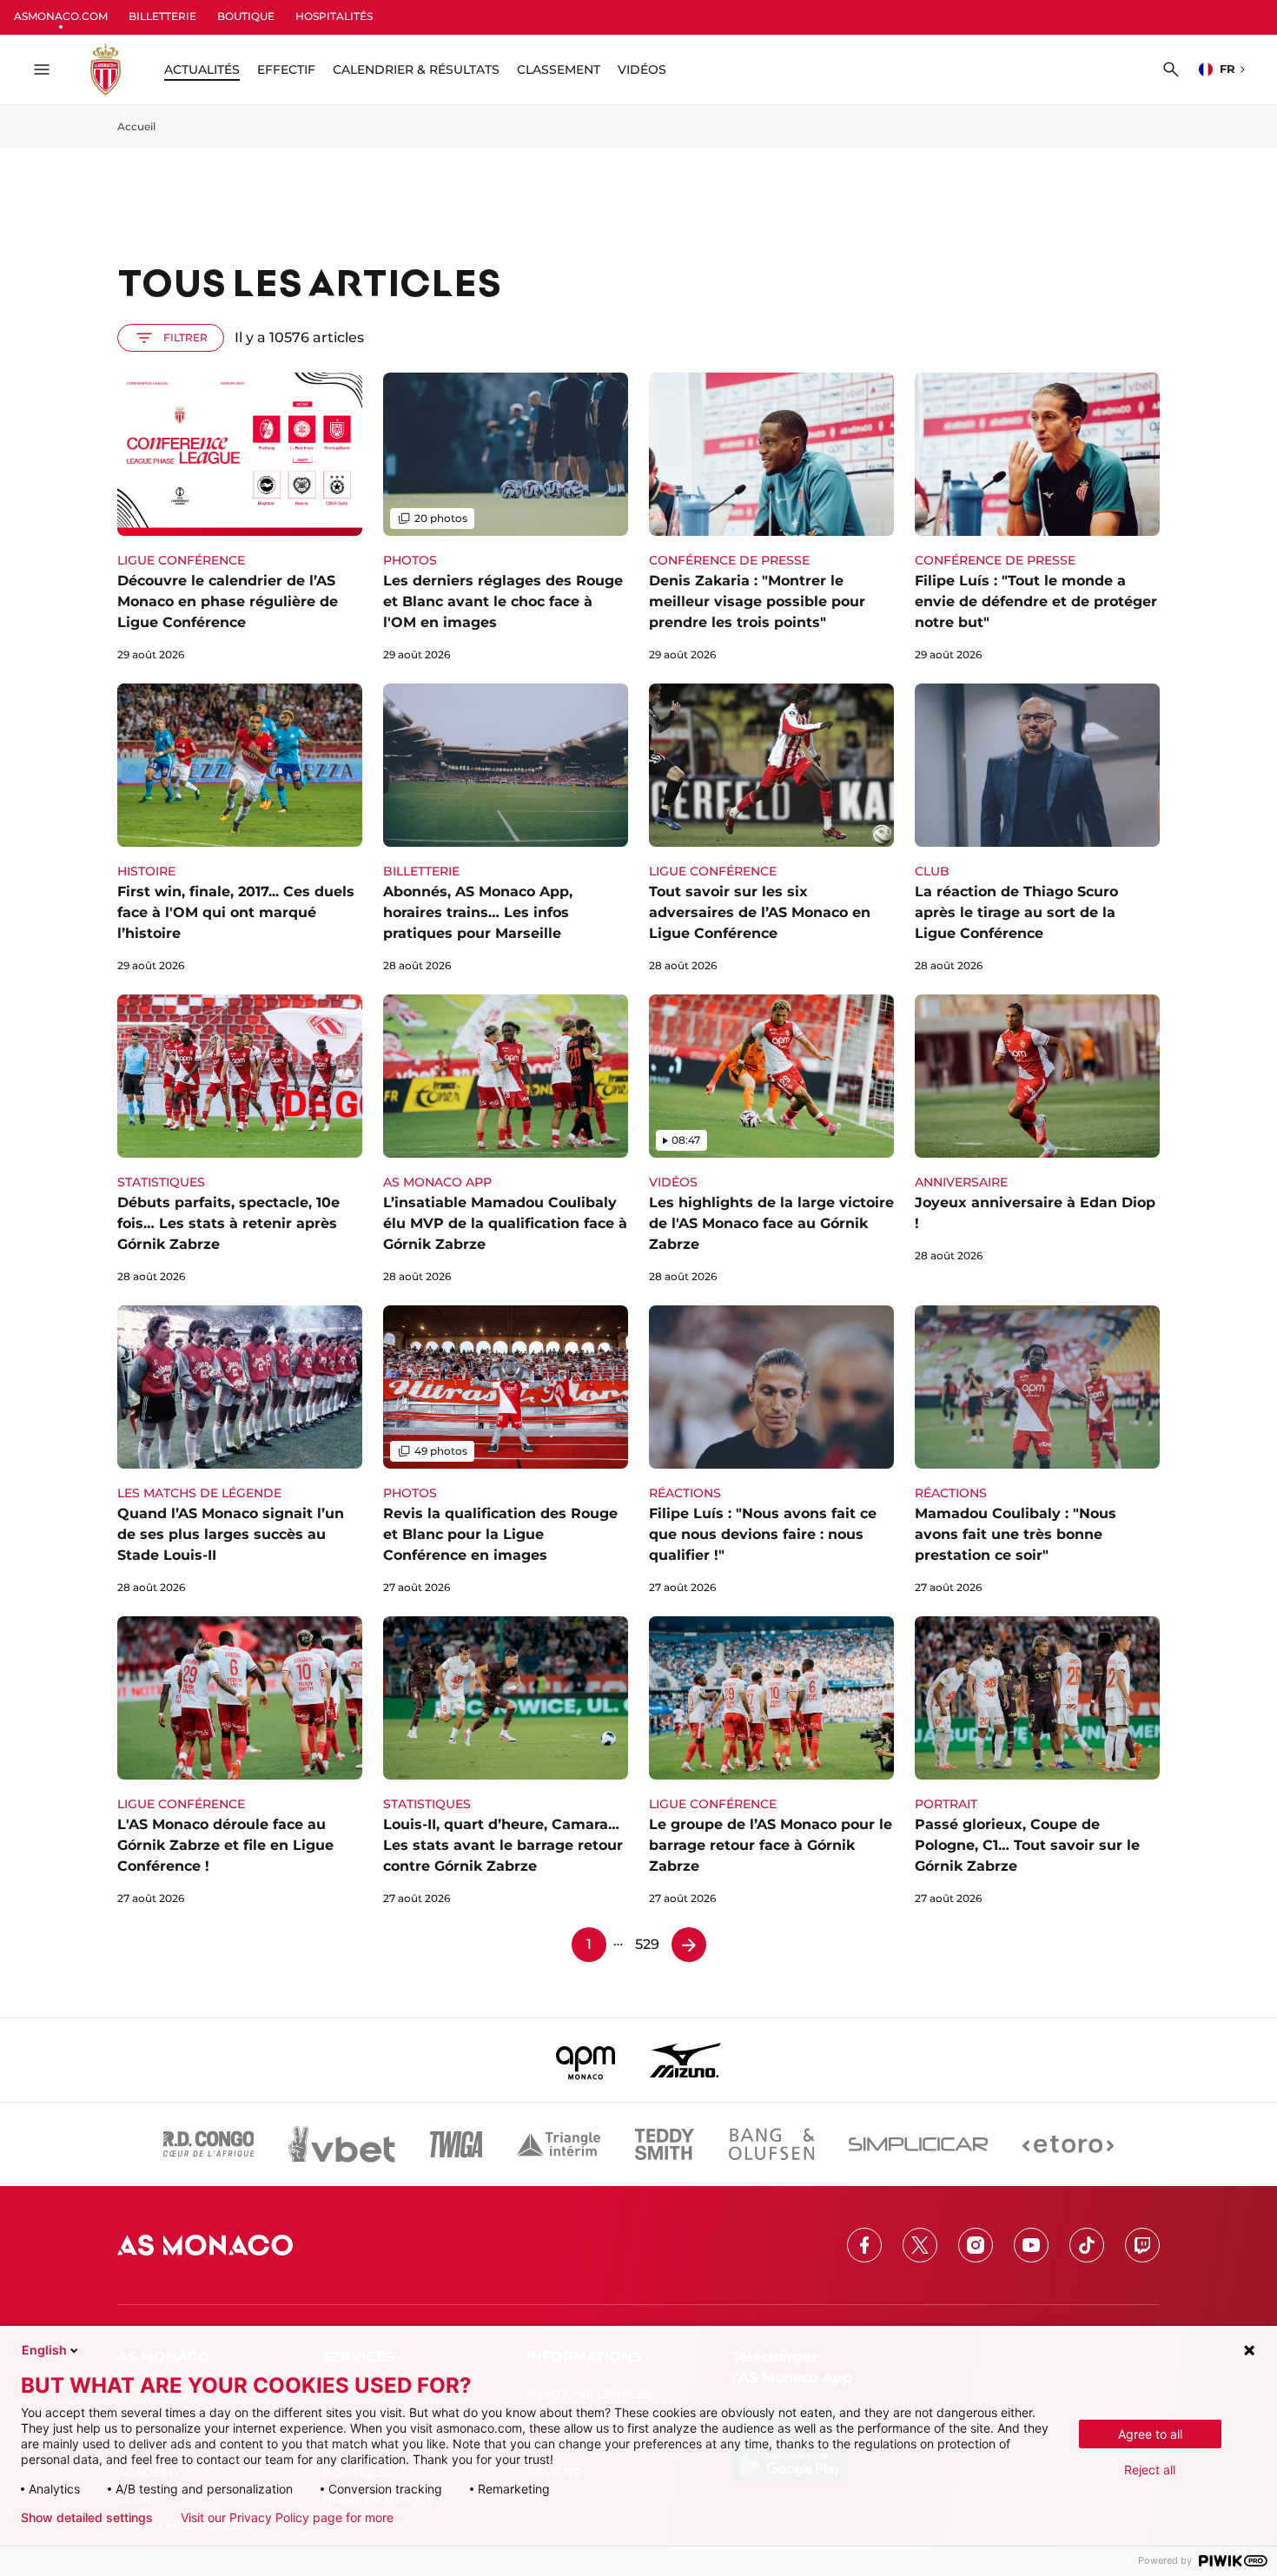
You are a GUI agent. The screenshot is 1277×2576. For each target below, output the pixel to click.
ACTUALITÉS (202, 69)
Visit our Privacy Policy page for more (287, 2518)
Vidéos (642, 69)
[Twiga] (456, 2144)
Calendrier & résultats (416, 69)
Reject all (1150, 2470)
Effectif (286, 69)
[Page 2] (689, 1945)
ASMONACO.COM (61, 16)
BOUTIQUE (246, 16)
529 (647, 1944)
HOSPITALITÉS (334, 16)
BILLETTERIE (162, 16)
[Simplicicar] (918, 2144)
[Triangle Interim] (559, 2144)
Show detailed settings (87, 2518)
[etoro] (1068, 2144)
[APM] (586, 2060)
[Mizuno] (685, 2060)
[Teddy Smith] (665, 2144)
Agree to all (1150, 2434)
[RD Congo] (209, 2144)
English (44, 2350)
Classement (559, 69)
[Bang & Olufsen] (771, 2144)
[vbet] (341, 2144)
